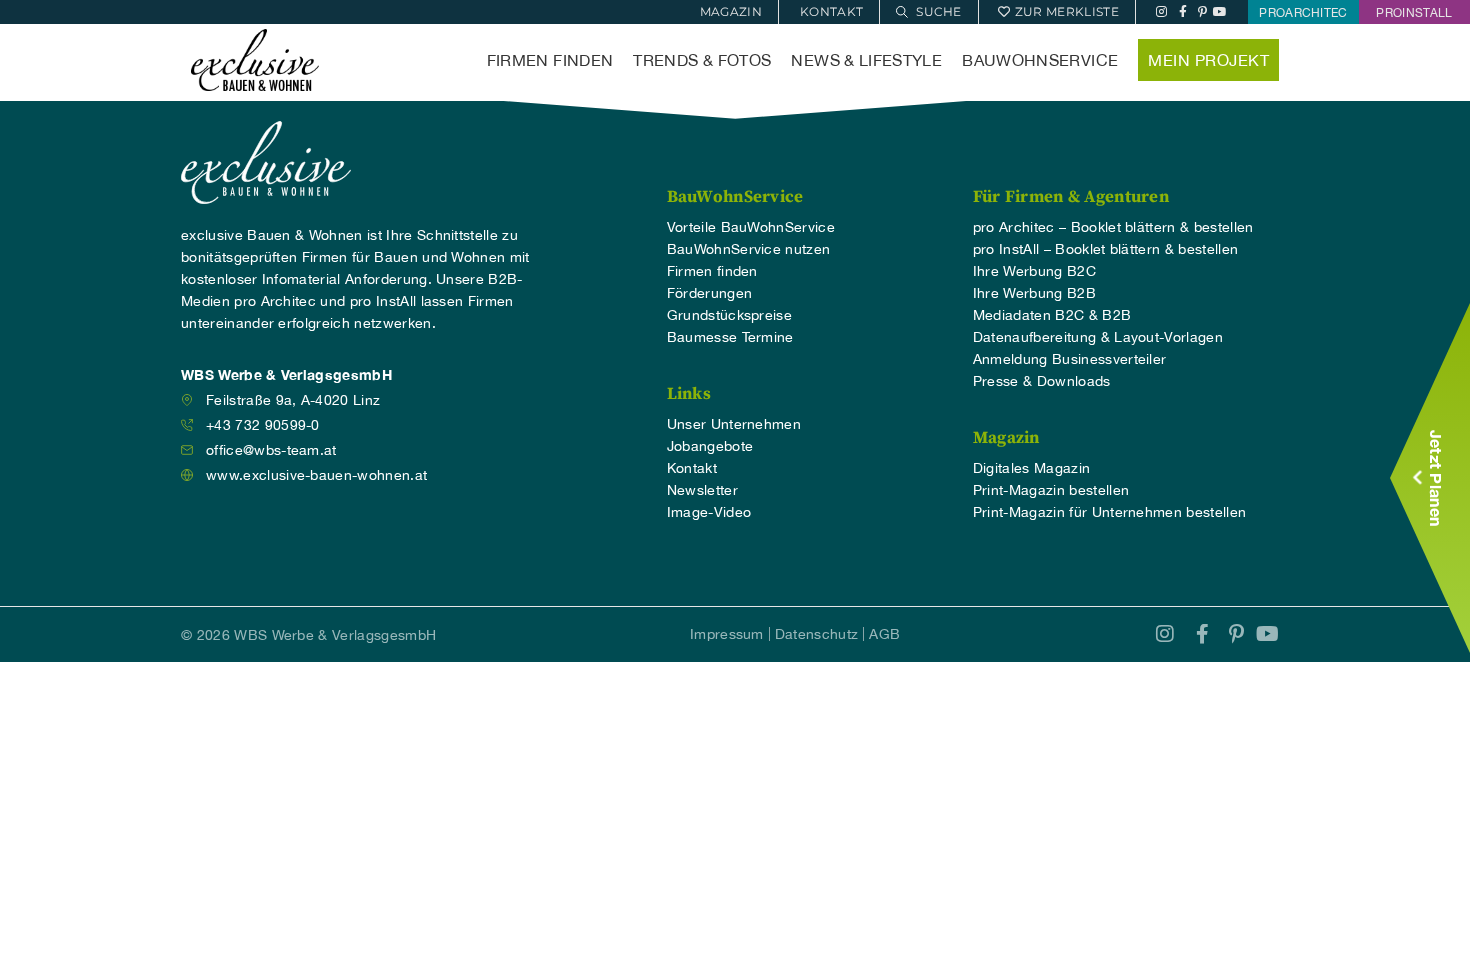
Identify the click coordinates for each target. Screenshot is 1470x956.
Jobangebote (710, 446)
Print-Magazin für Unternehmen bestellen (1109, 512)
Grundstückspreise (729, 315)
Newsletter (702, 490)
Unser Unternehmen (734, 424)
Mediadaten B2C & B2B (1052, 315)
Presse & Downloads (1042, 381)
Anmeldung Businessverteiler (1070, 359)
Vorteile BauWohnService (751, 227)
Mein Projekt (1208, 60)
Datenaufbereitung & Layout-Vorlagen (1098, 337)
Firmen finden (550, 60)
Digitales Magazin (1031, 468)
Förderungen (710, 293)
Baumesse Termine (730, 337)
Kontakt (692, 468)
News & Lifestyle (866, 60)
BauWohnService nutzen (749, 249)
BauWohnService (1040, 60)
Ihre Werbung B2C (1034, 271)
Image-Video (709, 512)
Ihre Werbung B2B (1034, 293)
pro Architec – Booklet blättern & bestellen (1113, 227)
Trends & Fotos (702, 60)
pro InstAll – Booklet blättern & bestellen (1105, 249)
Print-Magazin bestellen (1051, 490)
